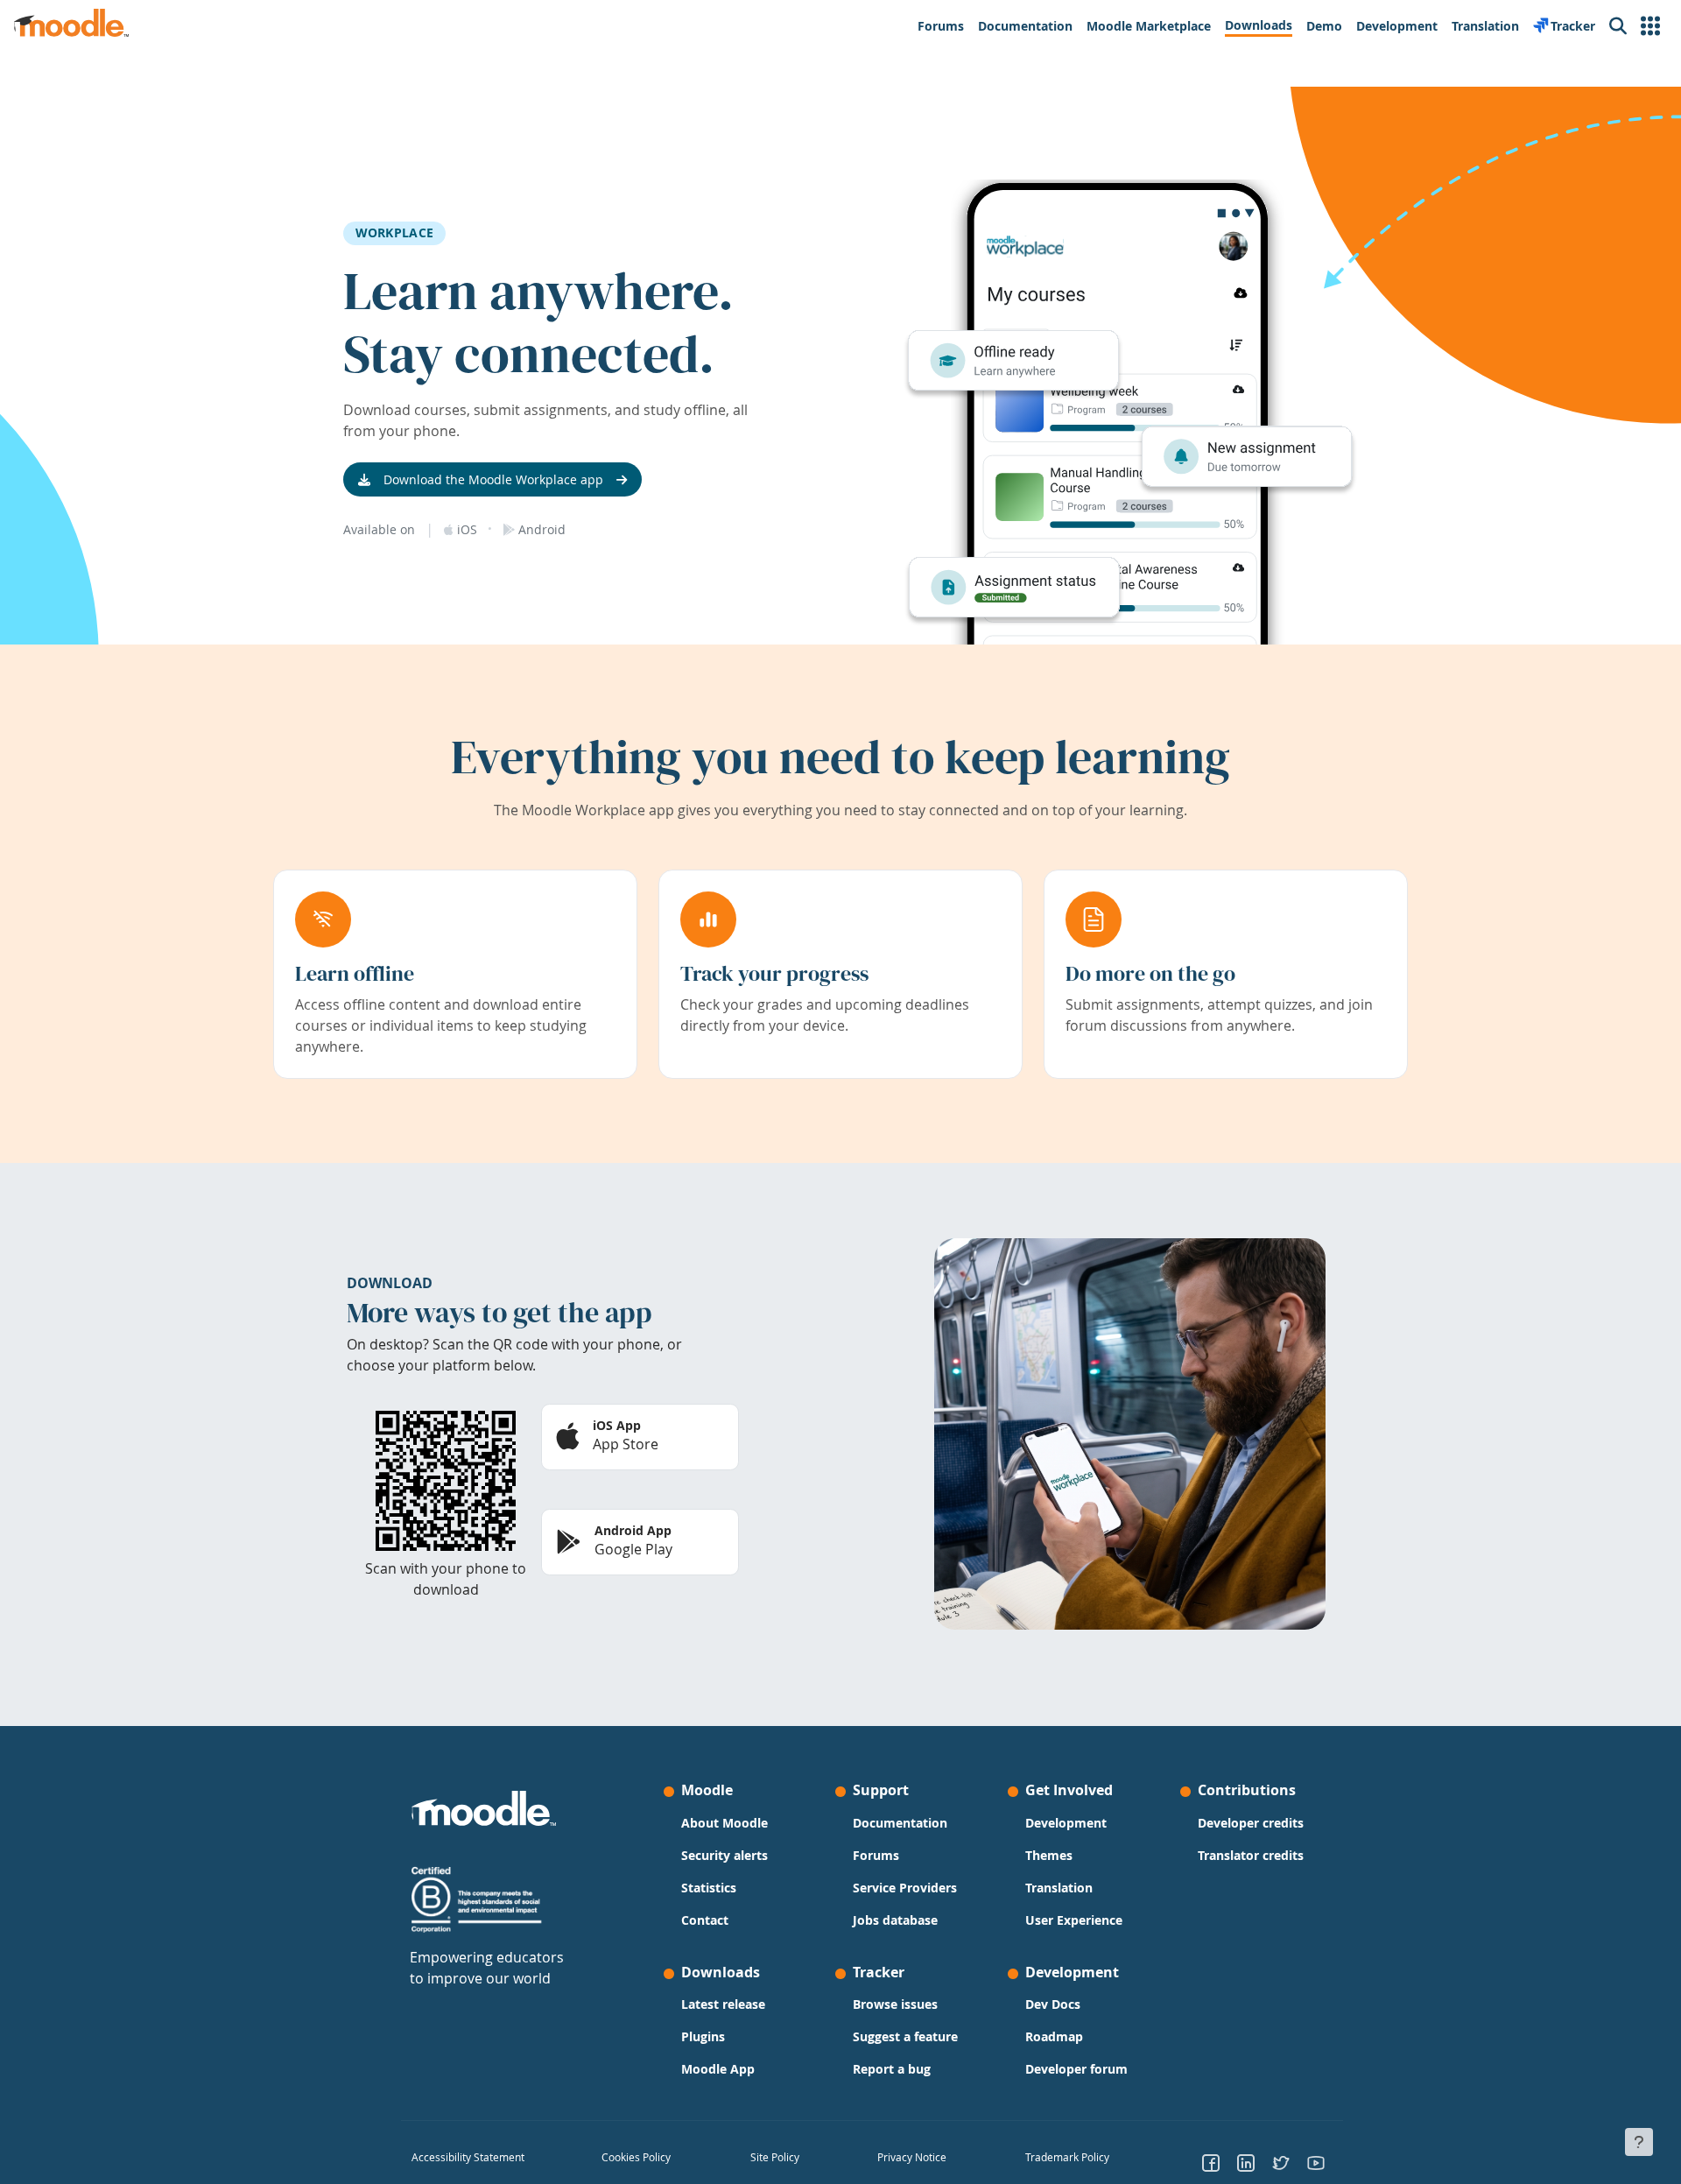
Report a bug (892, 2069)
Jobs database (895, 1920)
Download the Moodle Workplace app (493, 479)
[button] (1650, 26)
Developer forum (1076, 2069)
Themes (1049, 1855)
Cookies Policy (636, 2157)
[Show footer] (1639, 2142)
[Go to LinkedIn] (1246, 2162)
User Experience (1074, 1920)
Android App (633, 1530)
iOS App (617, 1425)
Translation (1059, 1888)
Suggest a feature (905, 2036)
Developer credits (1251, 1823)
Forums (876, 1855)
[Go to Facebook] (1211, 2162)
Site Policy (775, 2157)
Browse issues (895, 2004)
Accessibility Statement (468, 2157)
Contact (705, 1920)
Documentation (900, 1823)
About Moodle (724, 1823)
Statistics (709, 1888)
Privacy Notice (912, 2157)
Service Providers (905, 1888)
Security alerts (724, 1855)
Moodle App (718, 2069)
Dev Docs (1053, 2004)
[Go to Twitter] (1281, 2162)
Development (1066, 1823)
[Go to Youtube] (1316, 2162)
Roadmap (1054, 2036)
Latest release (723, 2004)
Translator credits (1251, 1855)
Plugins (703, 2036)
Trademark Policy (1067, 2157)
